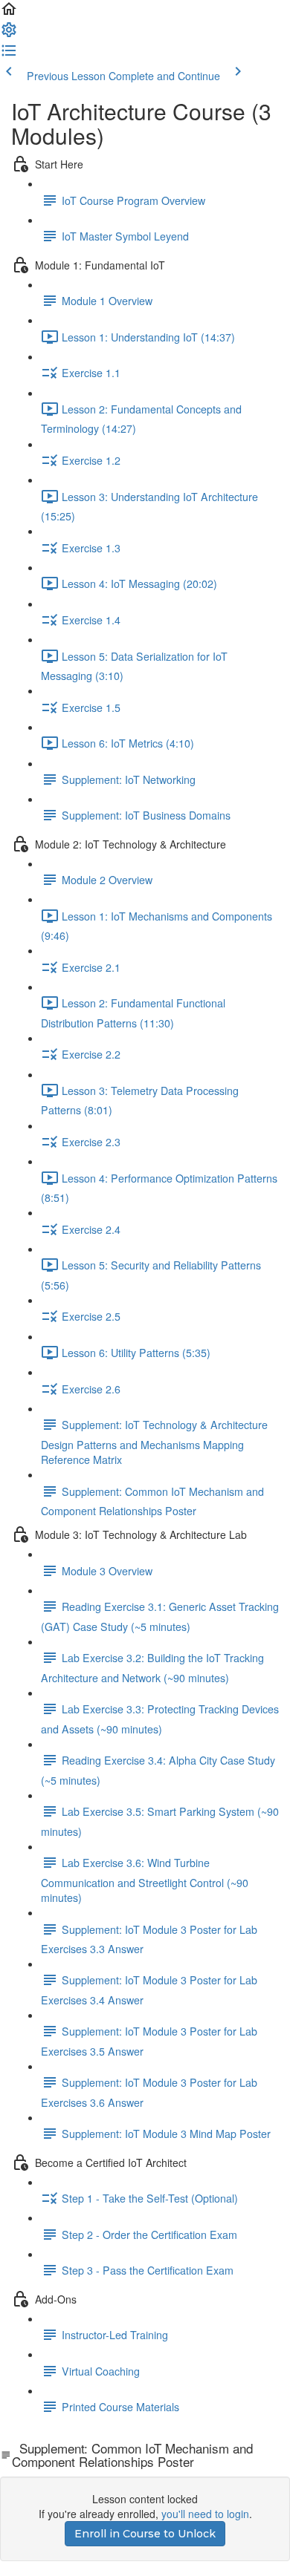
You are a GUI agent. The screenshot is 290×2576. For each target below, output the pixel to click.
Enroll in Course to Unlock (145, 2534)
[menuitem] (9, 34)
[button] (9, 13)
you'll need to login (205, 2514)
